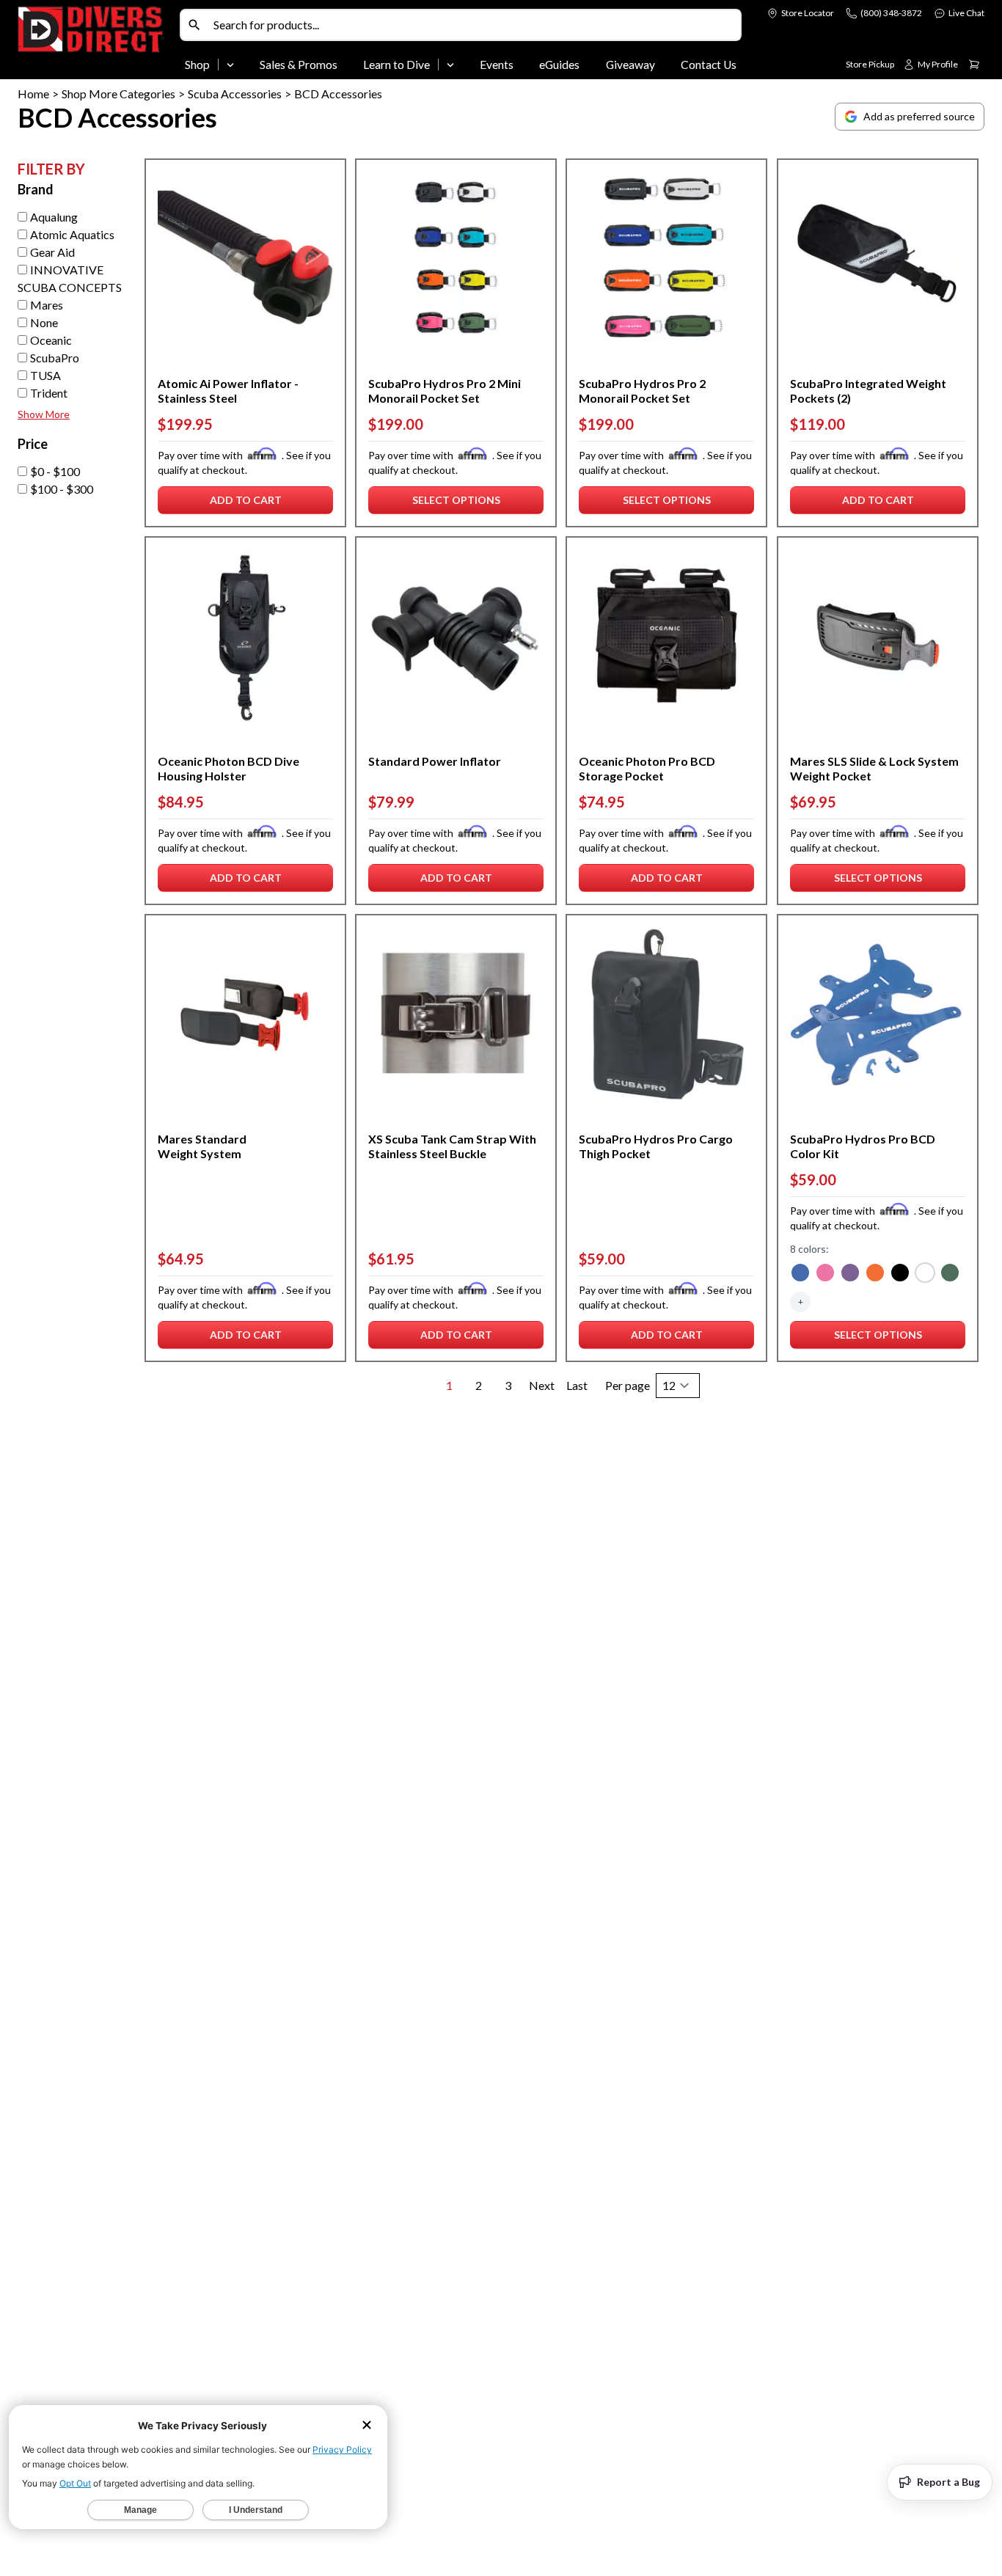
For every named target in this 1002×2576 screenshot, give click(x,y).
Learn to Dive (396, 65)
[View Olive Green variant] (950, 1274)
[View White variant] (925, 1274)
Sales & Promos (299, 65)
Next (542, 1385)
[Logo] (96, 43)
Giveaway (630, 65)
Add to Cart (249, 504)
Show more (44, 414)
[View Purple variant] (850, 1274)
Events (497, 65)
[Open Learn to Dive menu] (450, 65)
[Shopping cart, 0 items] (974, 65)
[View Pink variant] (825, 1274)
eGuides (559, 65)
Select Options (456, 504)
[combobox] (474, 25)
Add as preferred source (919, 116)
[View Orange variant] (875, 1274)
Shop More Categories (118, 94)
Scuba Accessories (235, 94)
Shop (197, 65)
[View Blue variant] (800, 1274)
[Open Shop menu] (230, 65)
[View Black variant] (900, 1274)
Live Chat (966, 13)
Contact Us (709, 65)
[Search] (194, 25)
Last (577, 1385)
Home (33, 94)
